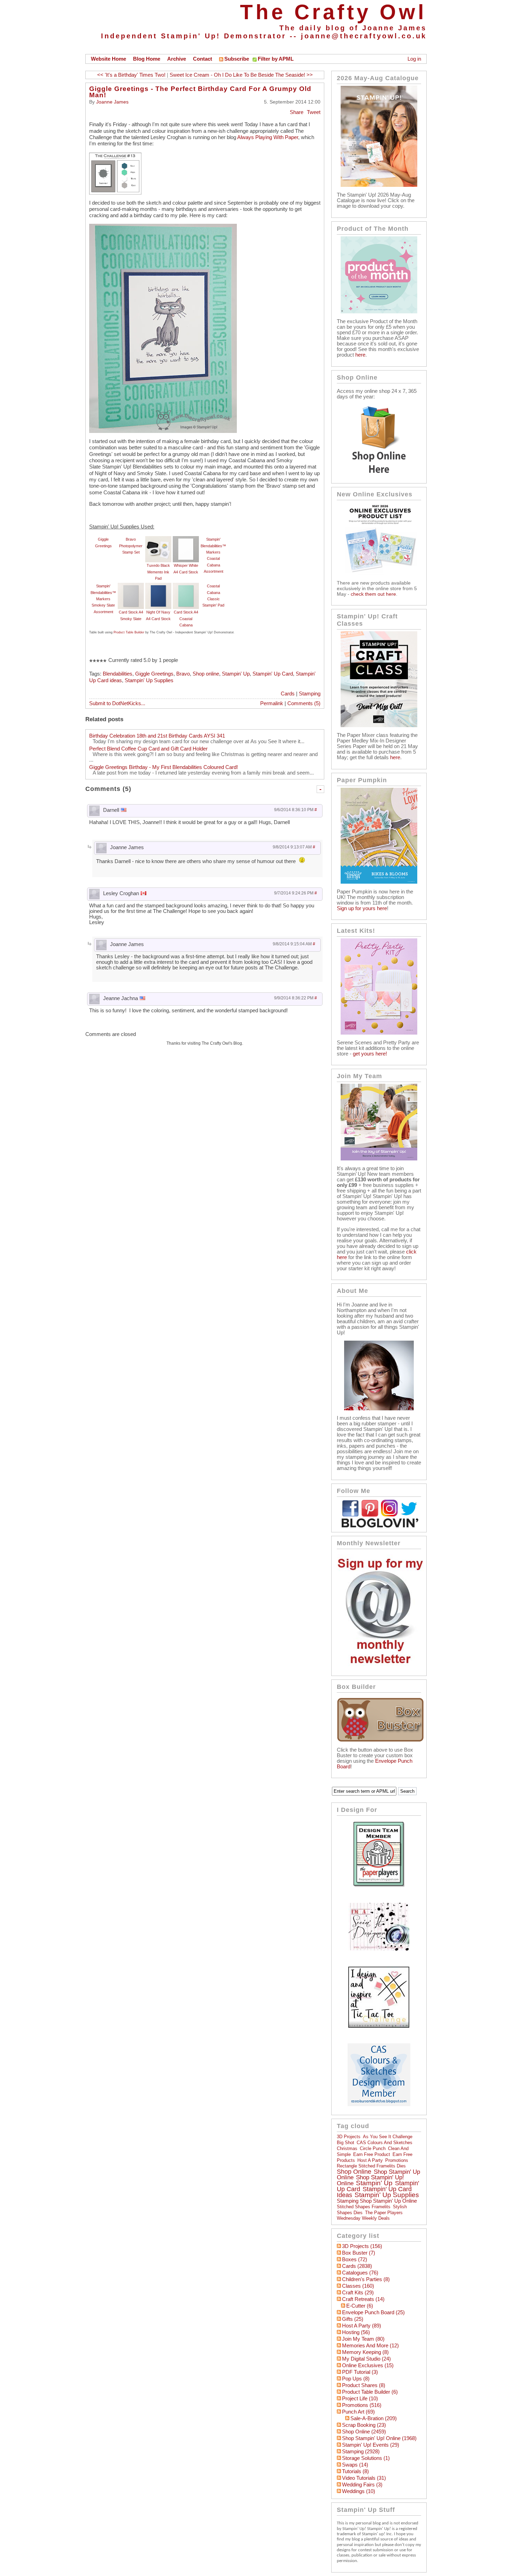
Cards (288, 694)
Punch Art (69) (358, 2412)
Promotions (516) (362, 2405)
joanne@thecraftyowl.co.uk (364, 36)
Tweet (314, 112)
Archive (177, 59)
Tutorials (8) (355, 2471)
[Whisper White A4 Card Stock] (186, 539)
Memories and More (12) (370, 2346)
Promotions (397, 2160)
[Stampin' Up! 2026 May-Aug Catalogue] (379, 185)
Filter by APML (276, 59)
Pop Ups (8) (356, 2379)
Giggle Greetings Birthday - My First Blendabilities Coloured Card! (164, 767)
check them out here (373, 594)
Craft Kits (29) (358, 2293)
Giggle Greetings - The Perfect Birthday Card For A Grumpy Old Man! (200, 92)
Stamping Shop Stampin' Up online (377, 2201)
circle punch (373, 2148)
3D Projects (349, 2137)
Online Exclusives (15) (368, 2365)
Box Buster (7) (359, 2253)
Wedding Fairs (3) (362, 2485)
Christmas (347, 2148)
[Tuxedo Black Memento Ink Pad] (158, 539)
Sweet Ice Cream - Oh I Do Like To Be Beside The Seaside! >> (241, 75)
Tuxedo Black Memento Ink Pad (158, 572)
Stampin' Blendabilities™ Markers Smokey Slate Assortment (103, 599)
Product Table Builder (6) (370, 2392)
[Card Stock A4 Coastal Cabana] (186, 586)
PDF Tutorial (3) (360, 2372)
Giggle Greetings (154, 674)
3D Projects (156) (362, 2246)
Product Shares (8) (364, 2385)
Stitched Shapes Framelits (364, 2207)
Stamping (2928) (361, 2452)
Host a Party (370, 2160)
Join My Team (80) (363, 2339)
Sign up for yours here (362, 908)
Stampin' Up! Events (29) (371, 2445)
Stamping (310, 694)
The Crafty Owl (333, 12)
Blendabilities (118, 674)
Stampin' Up (236, 674)
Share (297, 112)
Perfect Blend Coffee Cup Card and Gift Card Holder (148, 749)
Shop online (206, 674)
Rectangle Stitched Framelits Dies (371, 2166)
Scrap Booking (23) (364, 2425)
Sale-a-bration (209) (374, 2418)
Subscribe (237, 59)
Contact (203, 59)
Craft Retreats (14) (363, 2299)
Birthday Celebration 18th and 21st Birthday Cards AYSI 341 (157, 736)
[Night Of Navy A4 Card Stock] (158, 586)
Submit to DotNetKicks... (117, 703)
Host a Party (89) (362, 2326)
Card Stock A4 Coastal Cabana (186, 619)
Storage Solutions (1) (366, 2458)
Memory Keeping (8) (365, 2352)
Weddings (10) (359, 2491)
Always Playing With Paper (268, 137)
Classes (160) (358, 2286)
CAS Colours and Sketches (385, 2143)
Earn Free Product (372, 2154)
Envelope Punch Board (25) (373, 2312)
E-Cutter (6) (360, 2306)
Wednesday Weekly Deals (363, 2218)
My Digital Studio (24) (366, 2359)
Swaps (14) (355, 2465)
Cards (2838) (357, 2266)
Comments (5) (304, 703)
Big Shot (346, 2143)
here (360, 355)
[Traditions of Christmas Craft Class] (379, 725)
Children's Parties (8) (366, 2279)
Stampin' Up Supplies (149, 680)
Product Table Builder (129, 632)
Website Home (108, 59)
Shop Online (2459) (364, 2432)
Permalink (272, 703)
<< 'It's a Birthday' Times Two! (131, 75)
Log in (414, 59)
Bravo (183, 674)
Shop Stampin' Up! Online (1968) (379, 2438)
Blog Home (147, 59)
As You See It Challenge (388, 2137)
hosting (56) (356, 2332)
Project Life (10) (360, 2399)
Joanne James (112, 102)
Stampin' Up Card (273, 674)
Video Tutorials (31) (364, 2478)
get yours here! (370, 1054)
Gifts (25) (353, 2319)
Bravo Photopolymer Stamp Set (131, 546)
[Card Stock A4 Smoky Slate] (131, 586)
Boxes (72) (355, 2259)
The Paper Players (384, 2213)
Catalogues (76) (360, 2273)
